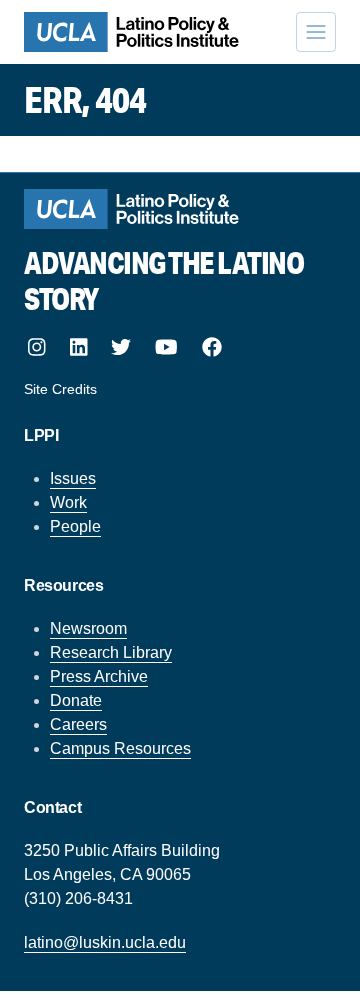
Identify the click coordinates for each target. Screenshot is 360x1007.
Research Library (111, 652)
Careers (78, 724)
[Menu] (316, 32)
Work (68, 502)
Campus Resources (120, 748)
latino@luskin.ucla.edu (105, 942)
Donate (76, 700)
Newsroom (88, 628)
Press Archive (99, 676)
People (75, 526)
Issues (73, 478)
